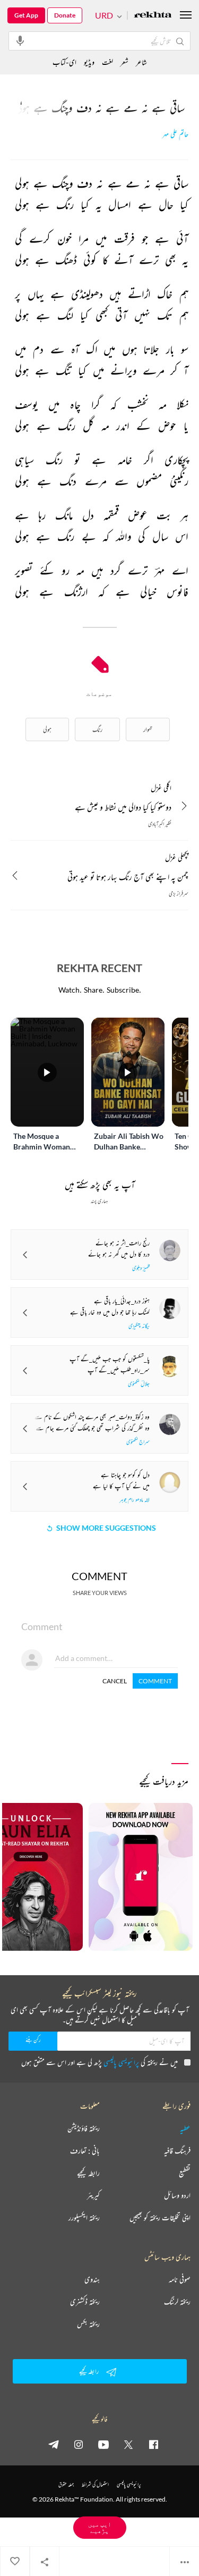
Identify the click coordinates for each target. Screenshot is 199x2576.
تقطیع (185, 2173)
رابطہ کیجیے (88, 2173)
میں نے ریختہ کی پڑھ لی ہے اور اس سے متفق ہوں (99, 2062)
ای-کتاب (64, 62)
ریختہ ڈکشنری (85, 2302)
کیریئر (93, 2195)
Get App (26, 15)
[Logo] (153, 16)
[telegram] (54, 2444)
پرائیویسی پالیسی (121, 2062)
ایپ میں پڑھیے (100, 2527)
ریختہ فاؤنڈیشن (84, 2128)
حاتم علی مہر (175, 134)
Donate (65, 15)
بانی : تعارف (85, 2151)
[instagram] (79, 2444)
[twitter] (128, 2444)
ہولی (47, 729)
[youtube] (103, 2444)
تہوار (148, 729)
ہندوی (92, 2279)
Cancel (115, 1681)
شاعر (141, 62)
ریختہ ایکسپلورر (84, 2218)
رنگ (97, 729)
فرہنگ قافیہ (177, 2151)
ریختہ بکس (88, 2324)
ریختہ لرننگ (177, 2302)
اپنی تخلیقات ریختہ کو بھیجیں (160, 2218)
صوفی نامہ (180, 2279)
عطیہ (185, 2128)
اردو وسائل (177, 2195)
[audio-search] (20, 40)
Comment (155, 1681)
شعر (124, 62)
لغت (107, 62)
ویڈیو (89, 62)
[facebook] (153, 2444)
